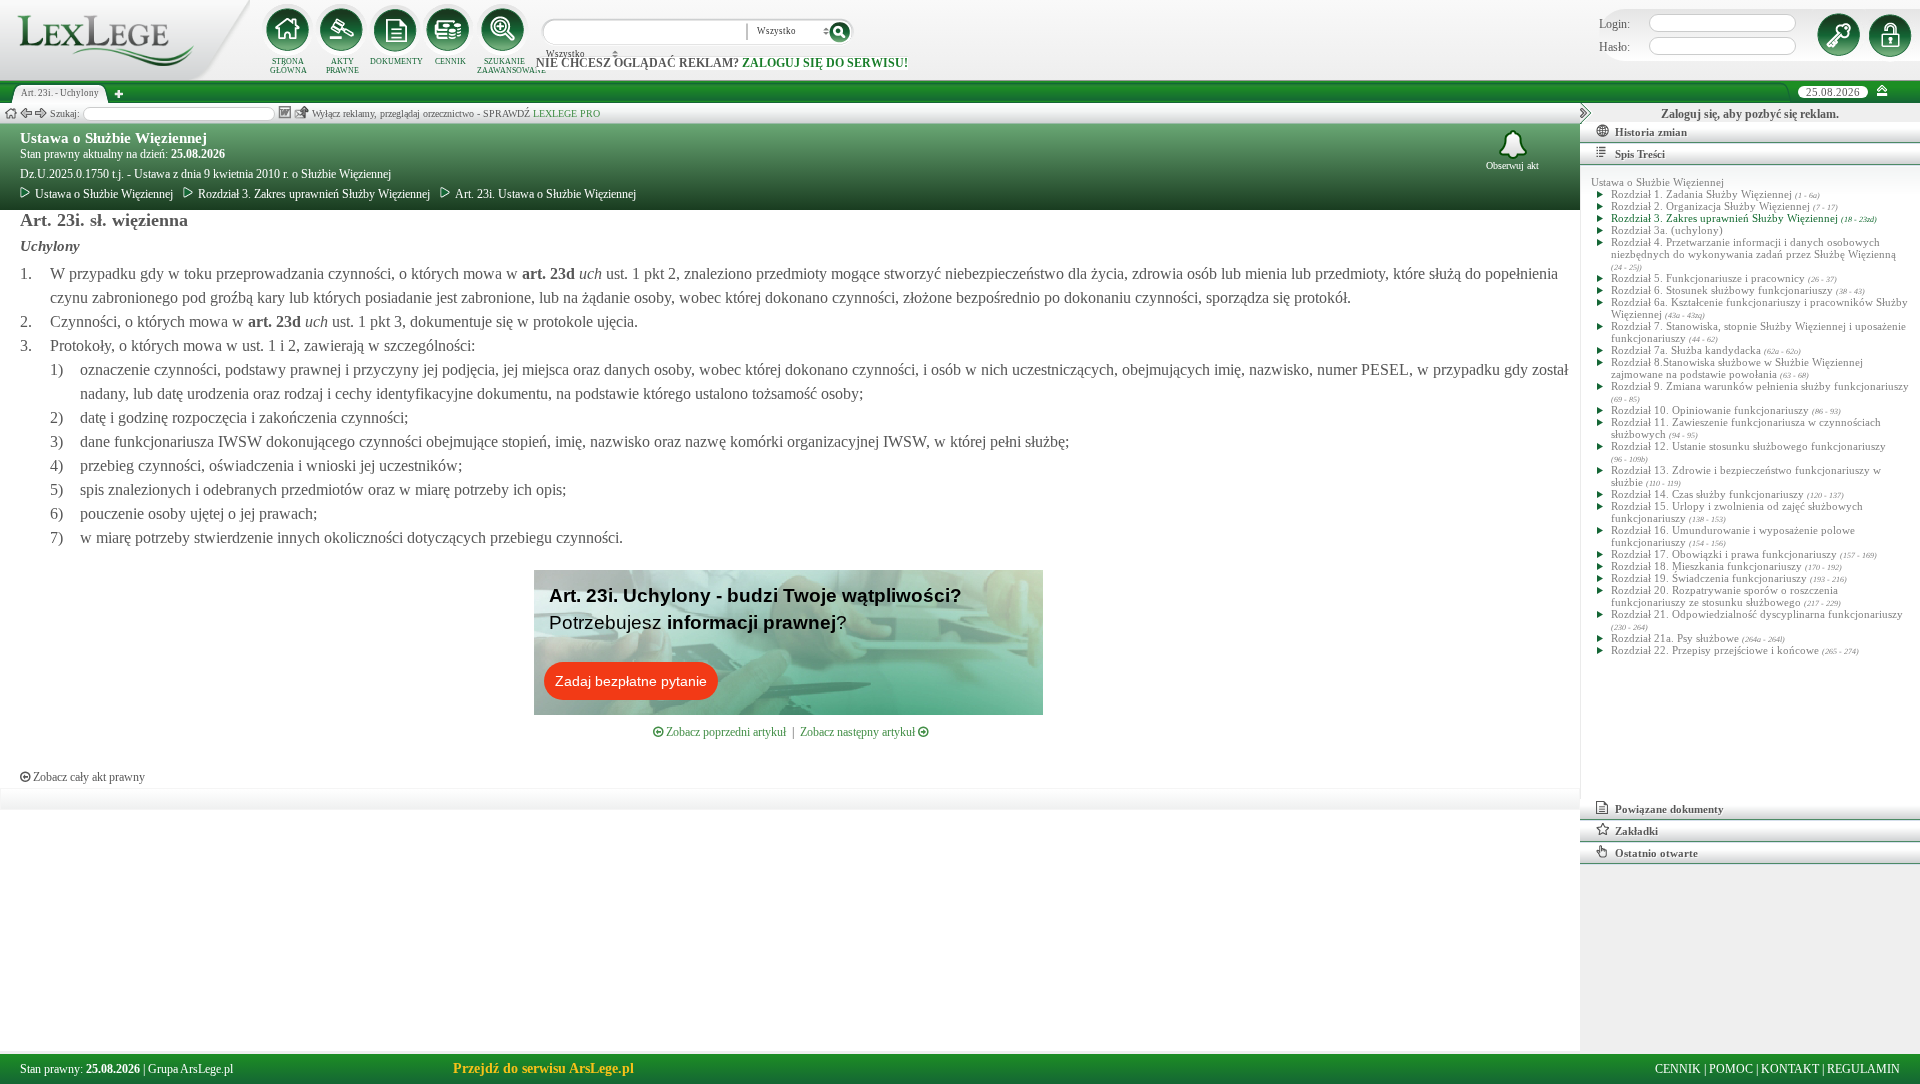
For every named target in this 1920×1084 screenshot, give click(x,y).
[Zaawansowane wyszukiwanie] (504, 30)
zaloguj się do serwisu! (825, 63)
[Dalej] (41, 113)
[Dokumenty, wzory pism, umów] (396, 30)
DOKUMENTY (396, 61)
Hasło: (1614, 47)
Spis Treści (1640, 154)
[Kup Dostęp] (450, 30)
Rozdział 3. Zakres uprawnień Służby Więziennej (314, 194)
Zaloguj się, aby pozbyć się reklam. (1750, 114)
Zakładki (1636, 831)
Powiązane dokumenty (1669, 809)
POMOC (1731, 1069)
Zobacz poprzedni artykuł (724, 732)
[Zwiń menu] (1882, 91)
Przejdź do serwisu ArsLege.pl (543, 1068)
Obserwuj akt (1512, 165)
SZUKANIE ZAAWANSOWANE (504, 66)
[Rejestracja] (1893, 35)
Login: (1614, 24)
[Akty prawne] (342, 30)
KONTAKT (1790, 1069)
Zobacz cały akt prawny (87, 777)
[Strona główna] (125, 76)
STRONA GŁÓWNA (288, 66)
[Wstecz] (26, 113)
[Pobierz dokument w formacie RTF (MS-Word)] (284, 112)
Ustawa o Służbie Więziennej (113, 138)
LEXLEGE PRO (566, 113)
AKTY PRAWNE (342, 66)
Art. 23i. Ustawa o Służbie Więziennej (545, 194)
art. (546, 273)
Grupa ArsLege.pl (190, 1069)
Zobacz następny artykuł (859, 732)
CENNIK (450, 61)
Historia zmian (1651, 132)
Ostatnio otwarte (1656, 853)
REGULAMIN (1863, 1069)
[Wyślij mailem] (301, 112)
